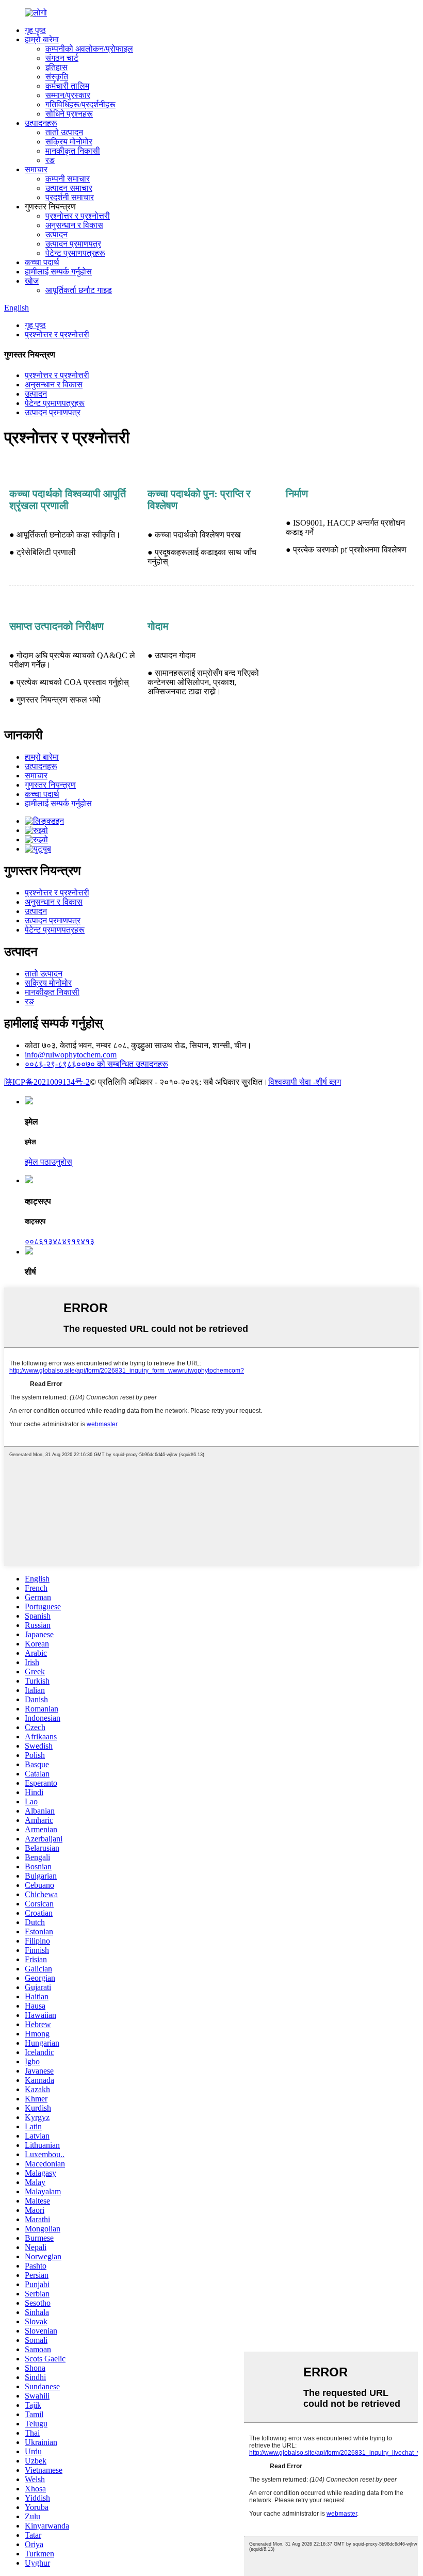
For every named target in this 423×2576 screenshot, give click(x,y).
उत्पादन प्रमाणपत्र (73, 244)
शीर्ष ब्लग (328, 1082)
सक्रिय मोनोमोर (69, 142)
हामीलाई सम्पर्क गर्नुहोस (58, 272)
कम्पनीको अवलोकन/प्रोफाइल (89, 49)
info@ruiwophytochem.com (71, 1055)
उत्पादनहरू (41, 123)
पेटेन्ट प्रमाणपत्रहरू (75, 253)
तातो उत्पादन (64, 132)
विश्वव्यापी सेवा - (292, 1082)
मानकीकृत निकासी (73, 151)
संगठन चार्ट (62, 58)
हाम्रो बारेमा (42, 39)
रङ (50, 160)
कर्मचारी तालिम (67, 86)
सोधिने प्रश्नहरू (69, 114)
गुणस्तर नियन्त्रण (50, 785)
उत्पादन (56, 234)
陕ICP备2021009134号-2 (47, 1082)
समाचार (36, 169)
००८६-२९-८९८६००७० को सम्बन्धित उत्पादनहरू (96, 1064)
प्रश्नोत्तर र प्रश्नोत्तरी (78, 216)
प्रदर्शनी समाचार (70, 197)
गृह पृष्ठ (35, 30)
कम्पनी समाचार (68, 179)
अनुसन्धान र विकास (74, 225)
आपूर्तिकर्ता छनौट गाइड (79, 290)
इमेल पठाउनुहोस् (48, 1162)
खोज (32, 281)
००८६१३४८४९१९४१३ (60, 1241)
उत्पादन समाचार (69, 188)
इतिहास (56, 67)
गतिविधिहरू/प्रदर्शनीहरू (80, 104)
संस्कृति (57, 77)
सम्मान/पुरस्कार (68, 95)
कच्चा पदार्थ (42, 262)
